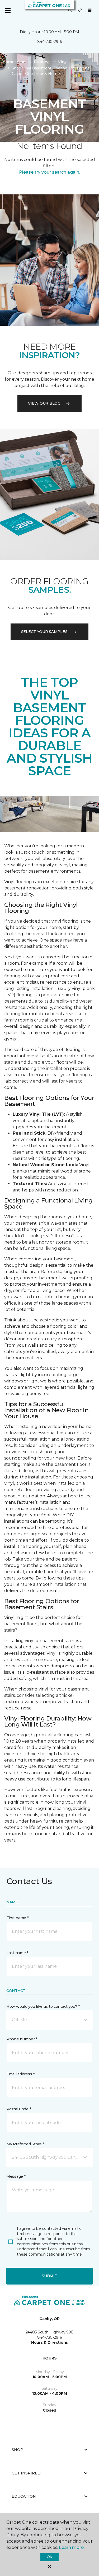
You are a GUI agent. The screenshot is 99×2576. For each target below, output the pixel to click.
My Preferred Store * (25, 2144)
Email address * (20, 2074)
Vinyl (63, 62)
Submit (49, 2276)
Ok (49, 2557)
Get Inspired (26, 2473)
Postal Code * (19, 2109)
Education (24, 2496)
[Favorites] (80, 11)
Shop (17, 2450)
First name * (18, 1918)
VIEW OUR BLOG (44, 403)
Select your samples (44, 632)
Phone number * (22, 2039)
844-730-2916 (49, 42)
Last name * (17, 1953)
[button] (70, 11)
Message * (16, 2176)
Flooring (42, 62)
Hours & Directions (49, 2342)
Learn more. (72, 2547)
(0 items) (90, 10)
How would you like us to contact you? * (43, 2006)
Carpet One (14, 62)
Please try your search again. (49, 172)
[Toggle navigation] (8, 11)
